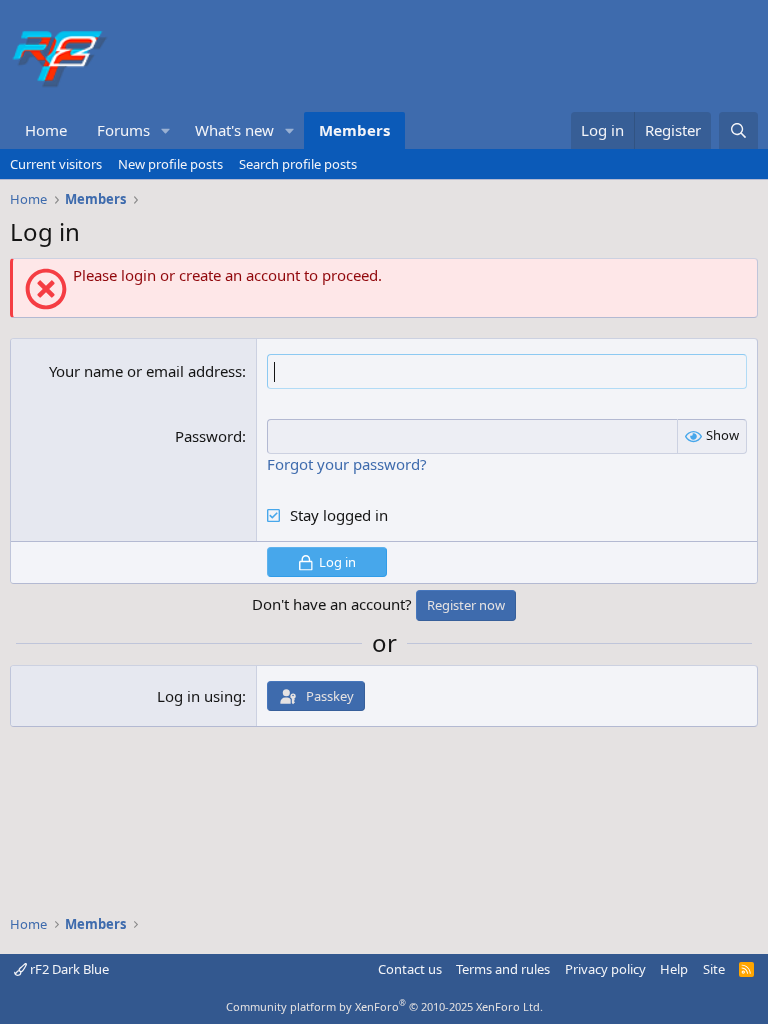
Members (354, 130)
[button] (166, 130)
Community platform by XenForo (384, 1006)
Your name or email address (145, 371)
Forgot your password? (347, 464)
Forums (123, 130)
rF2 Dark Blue (68, 969)
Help (674, 969)
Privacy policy (605, 969)
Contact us (410, 969)
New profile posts (170, 164)
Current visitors (56, 164)
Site (714, 969)
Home (46, 130)
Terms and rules (503, 969)
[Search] (738, 130)
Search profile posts (298, 164)
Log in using (199, 696)
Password (208, 436)
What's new (234, 130)
